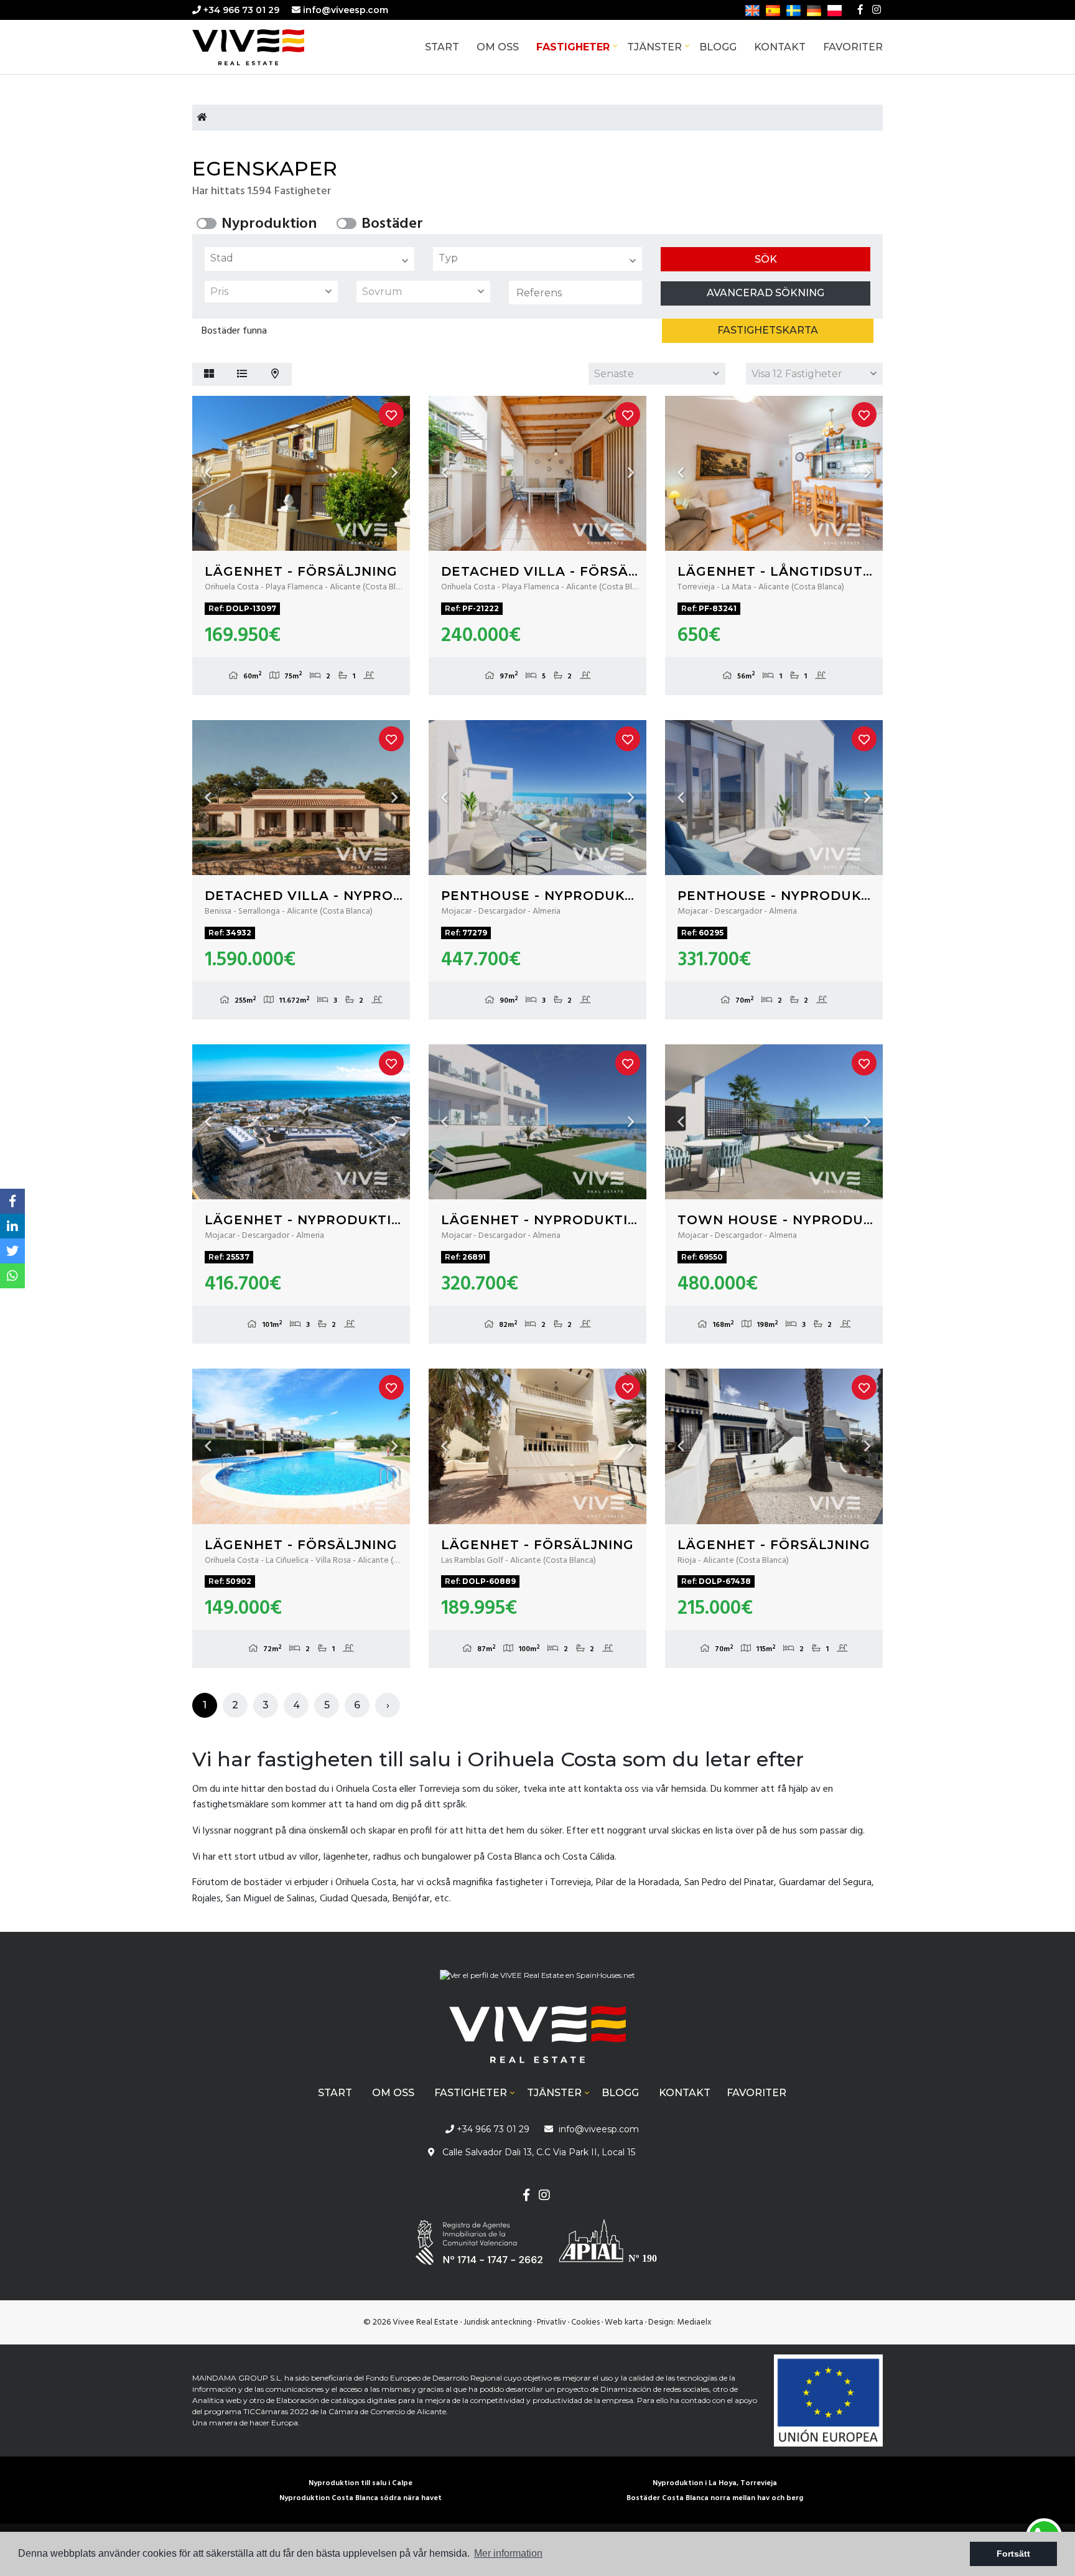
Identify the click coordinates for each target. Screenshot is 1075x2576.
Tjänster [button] (654, 47)
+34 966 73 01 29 (240, 10)
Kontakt (780, 47)
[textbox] (313, 258)
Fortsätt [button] (1013, 2554)
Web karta (624, 2322)
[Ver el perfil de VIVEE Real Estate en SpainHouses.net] (537, 1980)
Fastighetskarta (768, 330)
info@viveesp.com (346, 10)
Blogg (718, 47)
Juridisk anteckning (498, 2322)
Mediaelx (694, 2322)
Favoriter (853, 47)
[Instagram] (877, 10)
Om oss (498, 47)
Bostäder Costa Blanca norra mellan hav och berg (715, 2498)
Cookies (585, 2322)
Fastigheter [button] (573, 47)
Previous (208, 473)
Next (394, 473)
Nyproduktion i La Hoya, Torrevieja (715, 2483)
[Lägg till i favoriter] (391, 415)
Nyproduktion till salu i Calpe (361, 2483)
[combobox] (309, 259)
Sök (766, 259)
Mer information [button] (508, 2553)
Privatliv (551, 2322)
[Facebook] (860, 10)
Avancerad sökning (766, 293)
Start (442, 47)
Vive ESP (267, 47)
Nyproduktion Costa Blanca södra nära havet (361, 2498)
